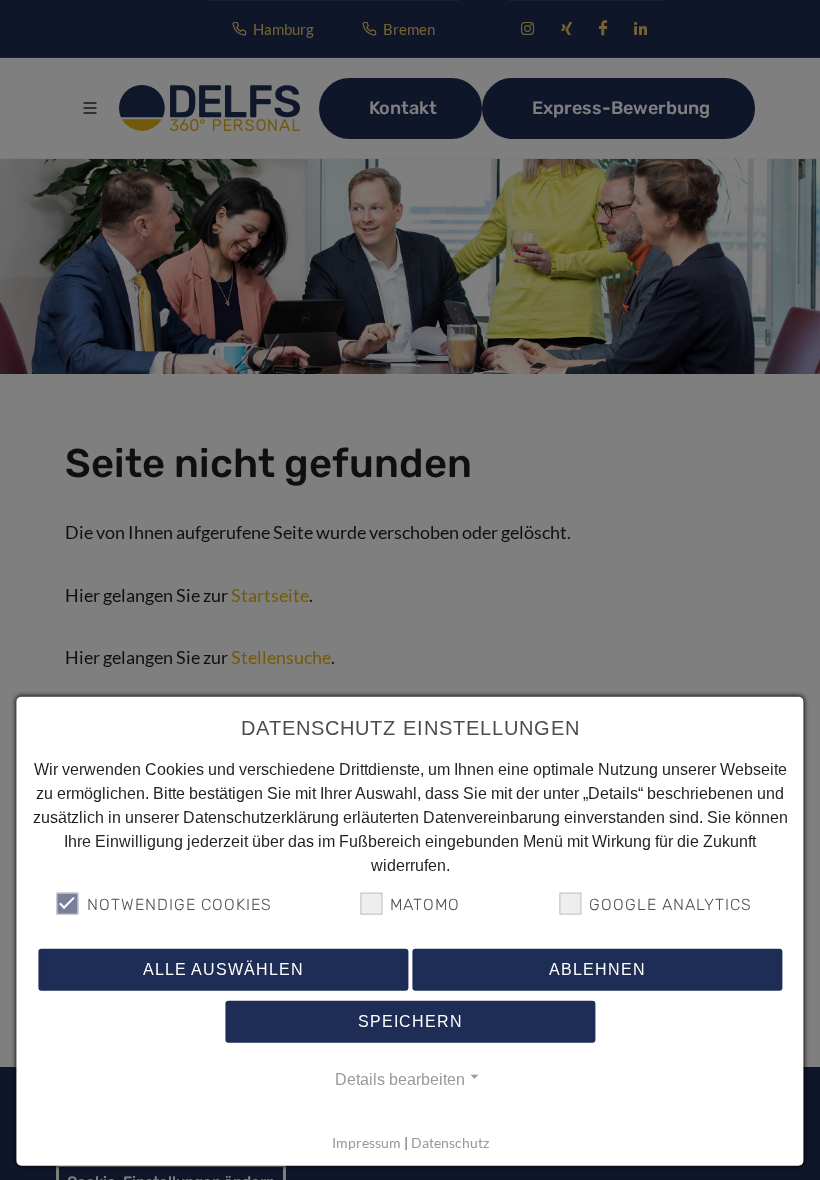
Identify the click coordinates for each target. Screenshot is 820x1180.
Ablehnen (597, 969)
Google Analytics (670, 904)
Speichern (410, 1021)
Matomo (425, 904)
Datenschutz (450, 1142)
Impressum (366, 1142)
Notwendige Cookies (179, 904)
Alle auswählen (223, 969)
